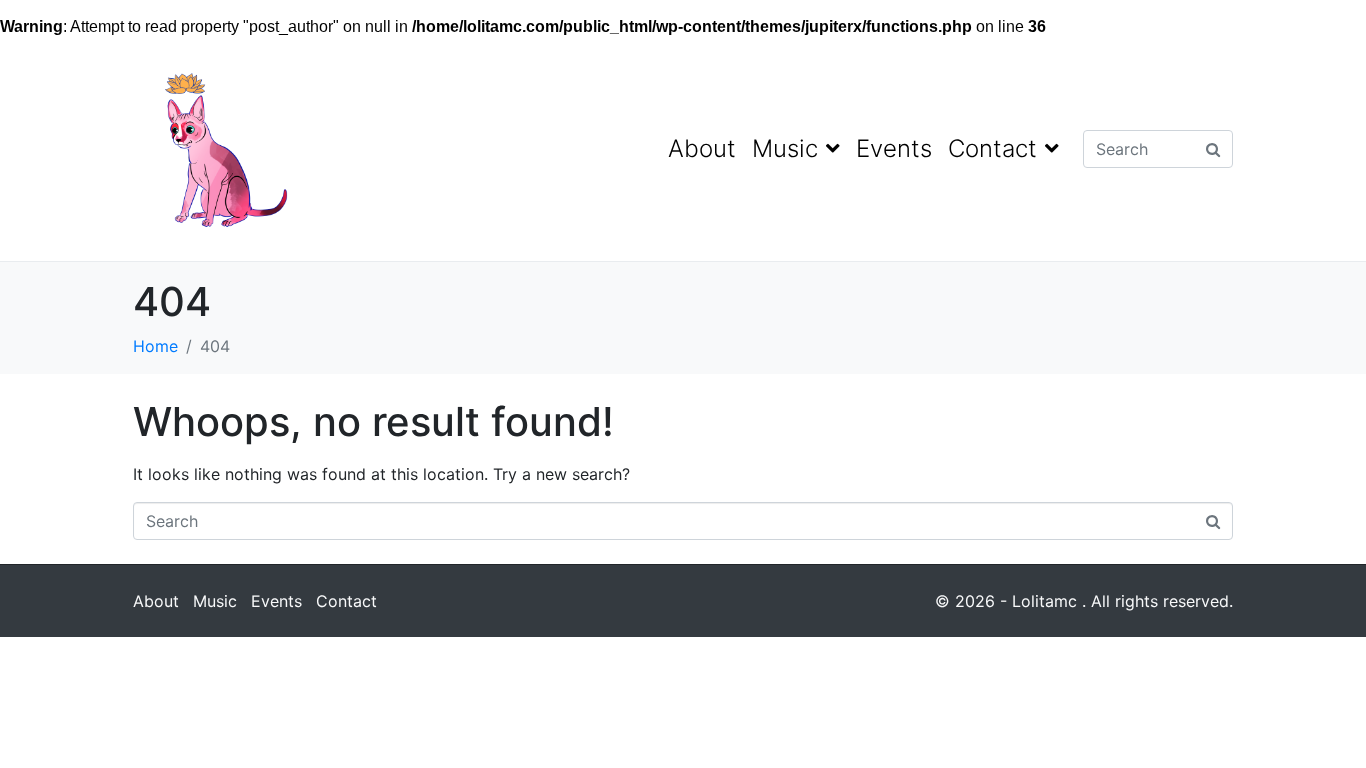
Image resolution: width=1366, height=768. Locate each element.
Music (785, 148)
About (702, 148)
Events (894, 148)
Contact (992, 148)
